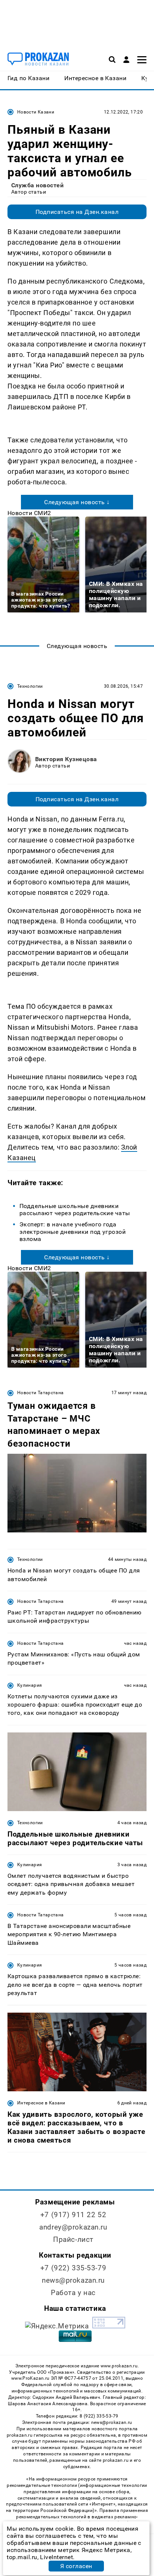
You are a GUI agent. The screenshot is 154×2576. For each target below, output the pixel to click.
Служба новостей (37, 185)
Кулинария (30, 1685)
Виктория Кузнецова (66, 759)
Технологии (30, 686)
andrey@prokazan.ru (73, 2227)
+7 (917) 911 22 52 (73, 2215)
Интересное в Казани (41, 2103)
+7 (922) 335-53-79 (73, 2268)
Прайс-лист (73, 2239)
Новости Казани (36, 112)
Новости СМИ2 (29, 513)
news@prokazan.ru (73, 2280)
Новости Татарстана (40, 1393)
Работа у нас (73, 2293)
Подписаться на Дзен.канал (77, 212)
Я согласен (76, 2566)
